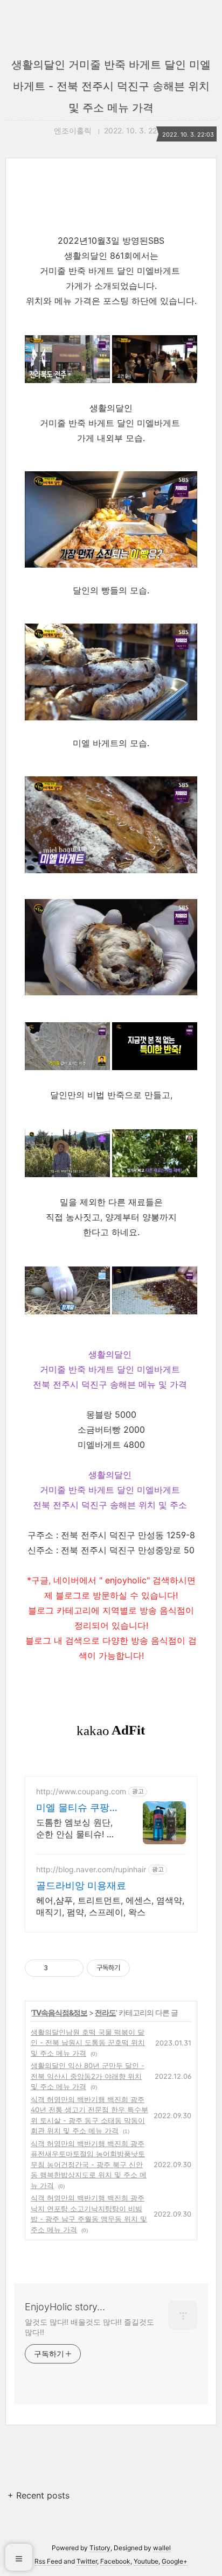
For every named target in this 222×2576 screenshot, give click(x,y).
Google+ (175, 2561)
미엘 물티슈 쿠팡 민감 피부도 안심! (74, 1808)
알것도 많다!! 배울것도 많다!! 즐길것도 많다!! (89, 2327)
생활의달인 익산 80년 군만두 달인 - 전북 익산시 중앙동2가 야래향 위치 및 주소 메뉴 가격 (88, 2076)
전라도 (105, 2012)
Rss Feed (48, 2561)
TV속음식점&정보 (60, 2012)
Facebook (115, 2561)
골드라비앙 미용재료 (81, 1885)
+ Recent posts (39, 2495)
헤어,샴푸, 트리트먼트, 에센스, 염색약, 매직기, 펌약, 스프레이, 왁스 (110, 1906)
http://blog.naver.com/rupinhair (91, 1869)
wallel (162, 2548)
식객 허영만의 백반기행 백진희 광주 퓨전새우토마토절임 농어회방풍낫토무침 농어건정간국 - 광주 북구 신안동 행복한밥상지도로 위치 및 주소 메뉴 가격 (89, 2164)
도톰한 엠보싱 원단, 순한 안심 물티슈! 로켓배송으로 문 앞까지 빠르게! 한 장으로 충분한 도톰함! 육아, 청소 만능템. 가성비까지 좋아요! (79, 1828)
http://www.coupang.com (81, 1791)
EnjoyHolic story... (65, 2307)
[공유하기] (58, 1968)
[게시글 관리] (71, 1968)
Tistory (100, 2548)
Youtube (146, 2561)
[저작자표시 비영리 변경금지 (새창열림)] (144, 1968)
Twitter (87, 2561)
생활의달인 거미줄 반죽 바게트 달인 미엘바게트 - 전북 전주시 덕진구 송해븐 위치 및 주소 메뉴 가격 (111, 86)
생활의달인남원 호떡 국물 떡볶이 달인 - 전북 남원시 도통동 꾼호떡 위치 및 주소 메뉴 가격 (88, 2043)
